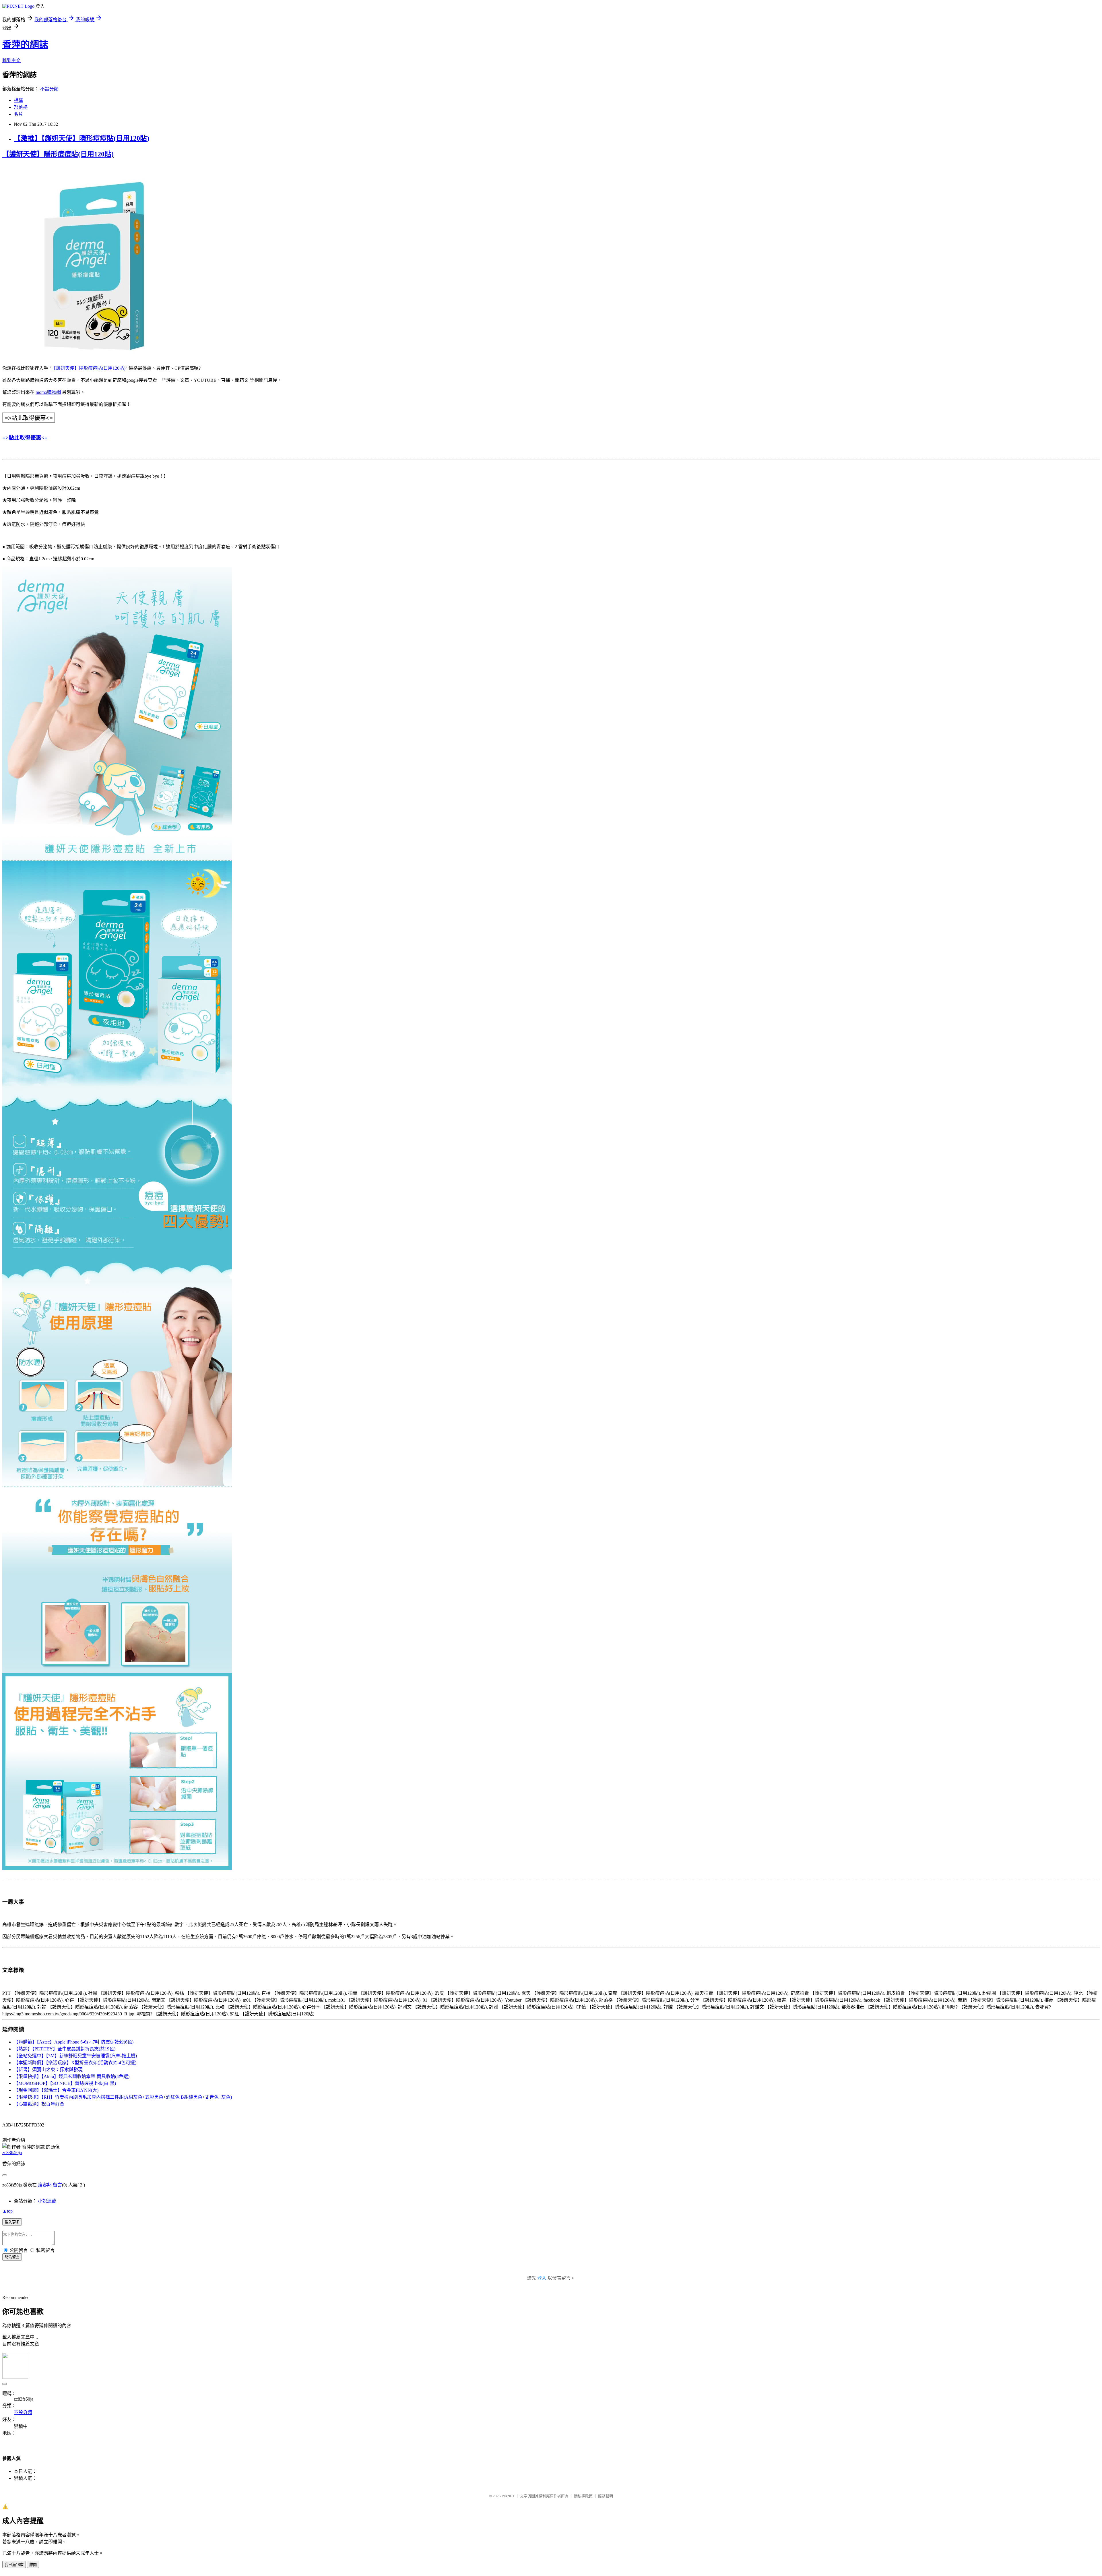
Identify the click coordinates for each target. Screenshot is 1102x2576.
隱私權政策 (583, 2496)
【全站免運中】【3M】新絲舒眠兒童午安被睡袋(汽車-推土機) (75, 2056)
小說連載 (47, 2201)
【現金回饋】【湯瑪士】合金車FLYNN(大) (56, 2090)
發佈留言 (12, 2257)
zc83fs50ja (12, 2152)
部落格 (21, 107)
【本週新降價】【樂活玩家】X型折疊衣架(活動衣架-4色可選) (75, 2063)
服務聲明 (606, 2496)
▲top (7, 2211)
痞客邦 (45, 2185)
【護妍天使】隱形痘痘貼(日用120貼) (58, 154)
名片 (18, 114)
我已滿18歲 (14, 2565)
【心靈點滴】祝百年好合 (39, 2104)
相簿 (18, 100)
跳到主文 (11, 60)
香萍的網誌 (25, 44)
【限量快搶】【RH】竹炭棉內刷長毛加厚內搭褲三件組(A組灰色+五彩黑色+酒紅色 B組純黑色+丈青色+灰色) (123, 2097)
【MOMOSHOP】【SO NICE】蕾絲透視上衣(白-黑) (65, 2083)
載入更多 (12, 2222)
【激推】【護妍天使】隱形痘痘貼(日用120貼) (82, 138)
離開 (33, 2565)
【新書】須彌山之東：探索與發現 (48, 2069)
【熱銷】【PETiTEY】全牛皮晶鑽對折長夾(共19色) (65, 2049)
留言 (57, 2185)
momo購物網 (48, 392)
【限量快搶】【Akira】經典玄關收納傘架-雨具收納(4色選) (72, 2076)
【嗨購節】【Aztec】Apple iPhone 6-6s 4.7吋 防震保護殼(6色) (74, 2042)
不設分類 (49, 89)
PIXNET (508, 2496)
